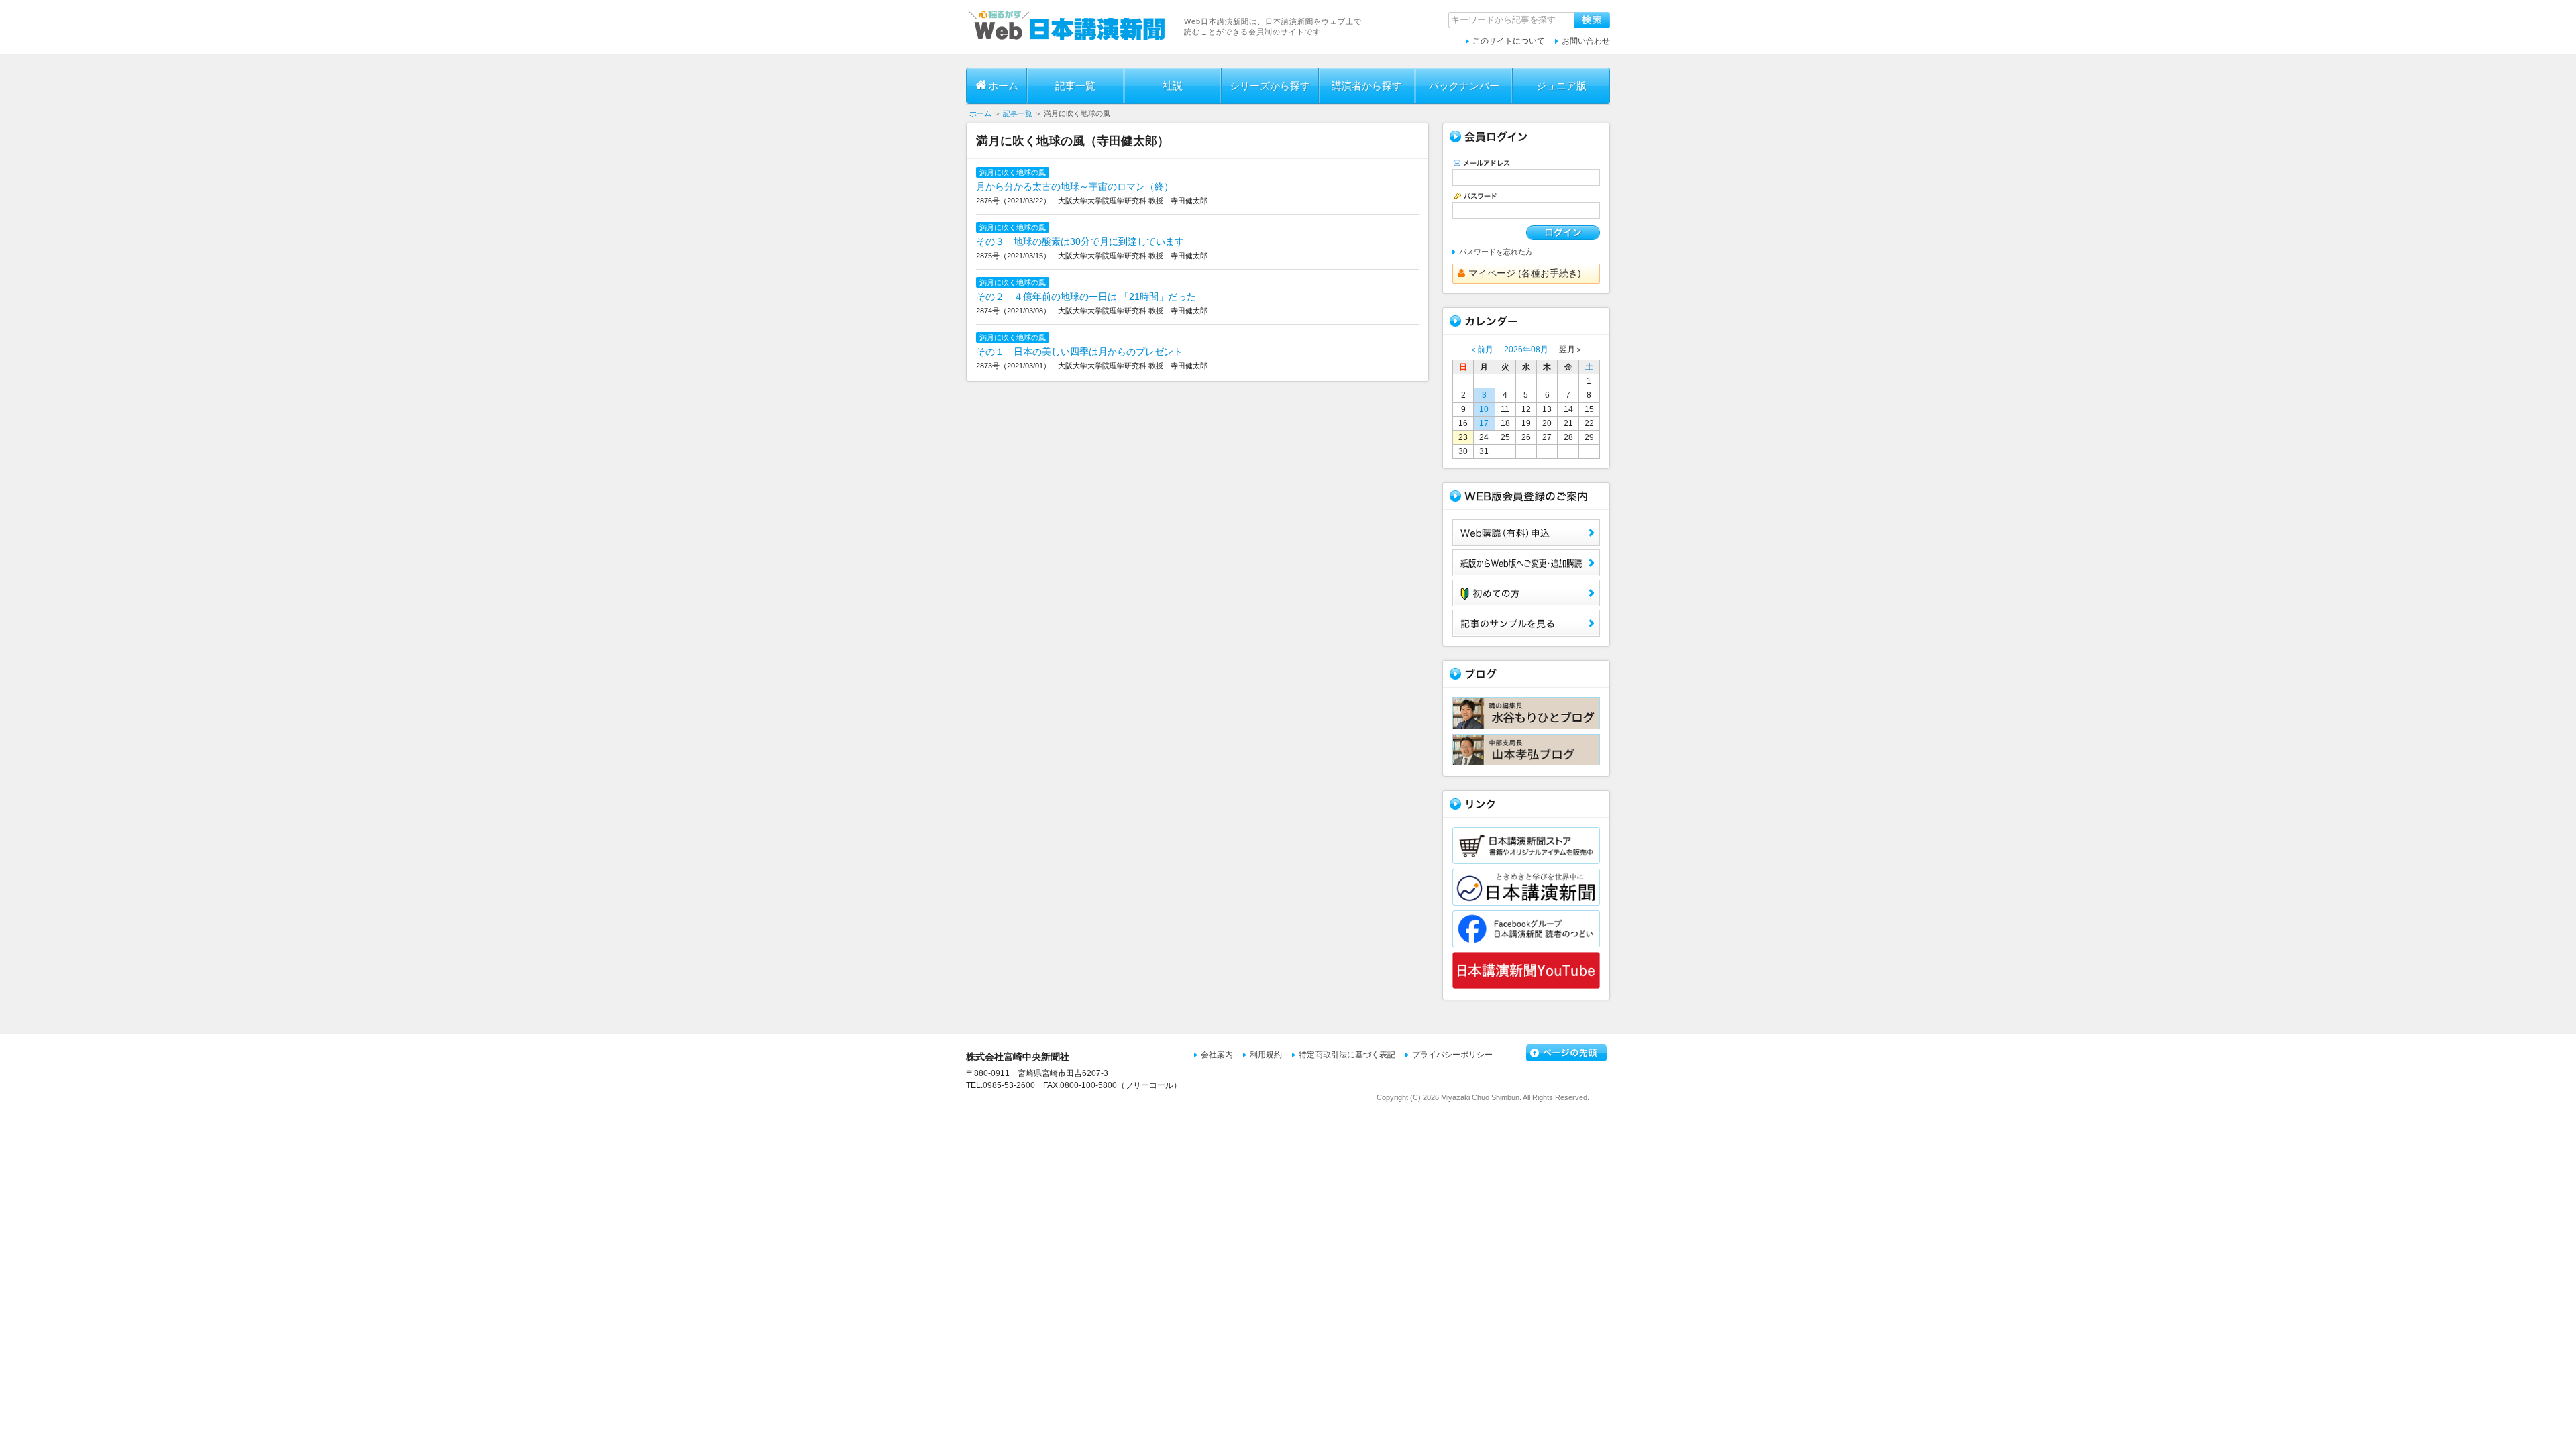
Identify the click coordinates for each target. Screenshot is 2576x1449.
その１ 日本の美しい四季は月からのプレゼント (1079, 352)
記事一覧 (1075, 86)
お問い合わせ (1586, 41)
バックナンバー (1464, 86)
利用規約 (1266, 1055)
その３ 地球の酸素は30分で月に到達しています (1080, 241)
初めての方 (1526, 593)
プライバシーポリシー (1452, 1055)
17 (1484, 423)
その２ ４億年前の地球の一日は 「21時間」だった (1086, 297)
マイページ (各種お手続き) (1525, 273)
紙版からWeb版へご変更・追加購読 (1526, 563)
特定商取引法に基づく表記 (1347, 1055)
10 (1484, 409)
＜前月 (1481, 350)
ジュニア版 (1561, 86)
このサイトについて (1509, 41)
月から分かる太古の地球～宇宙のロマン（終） (1075, 186)
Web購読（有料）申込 (1526, 533)
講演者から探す (1367, 86)
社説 (1173, 86)
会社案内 (1217, 1055)
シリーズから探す (1270, 86)
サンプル (1526, 623)
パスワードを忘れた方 (1496, 252)
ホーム (1003, 86)
